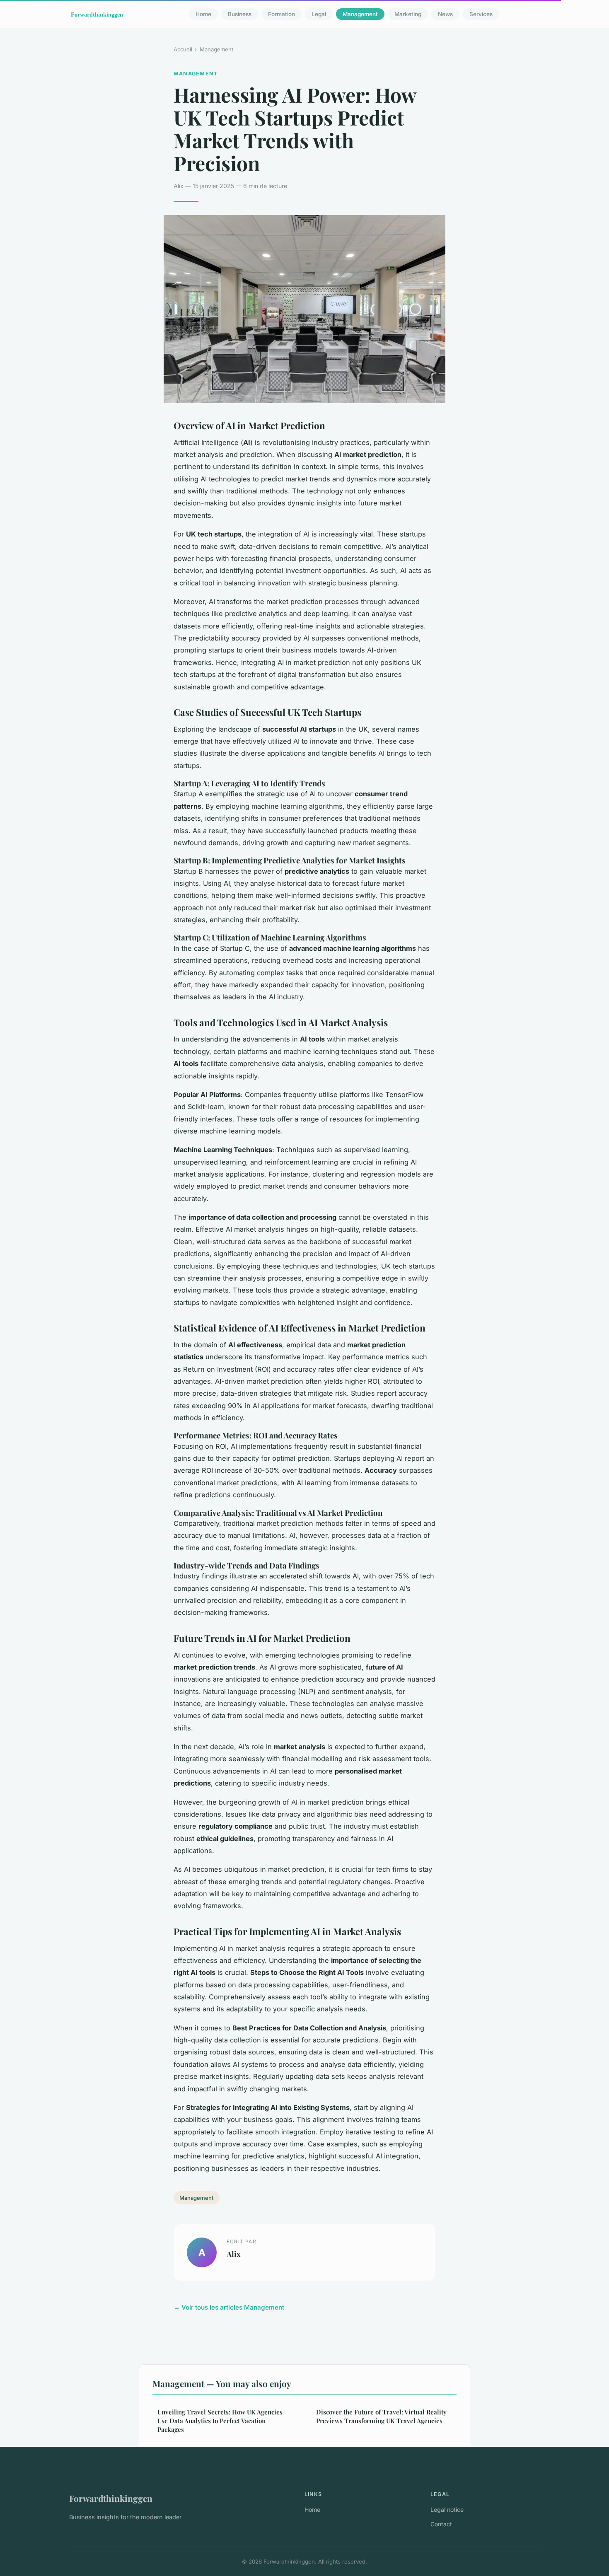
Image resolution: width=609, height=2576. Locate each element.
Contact (441, 2524)
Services (481, 14)
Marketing (408, 14)
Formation (282, 14)
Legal (319, 14)
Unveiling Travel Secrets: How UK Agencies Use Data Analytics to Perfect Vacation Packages (220, 2421)
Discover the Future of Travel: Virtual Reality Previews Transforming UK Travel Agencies (381, 2416)
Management (360, 14)
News (445, 14)
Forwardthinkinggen (111, 2498)
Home (203, 14)
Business (240, 14)
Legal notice (447, 2510)
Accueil (183, 49)
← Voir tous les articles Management (229, 2307)
